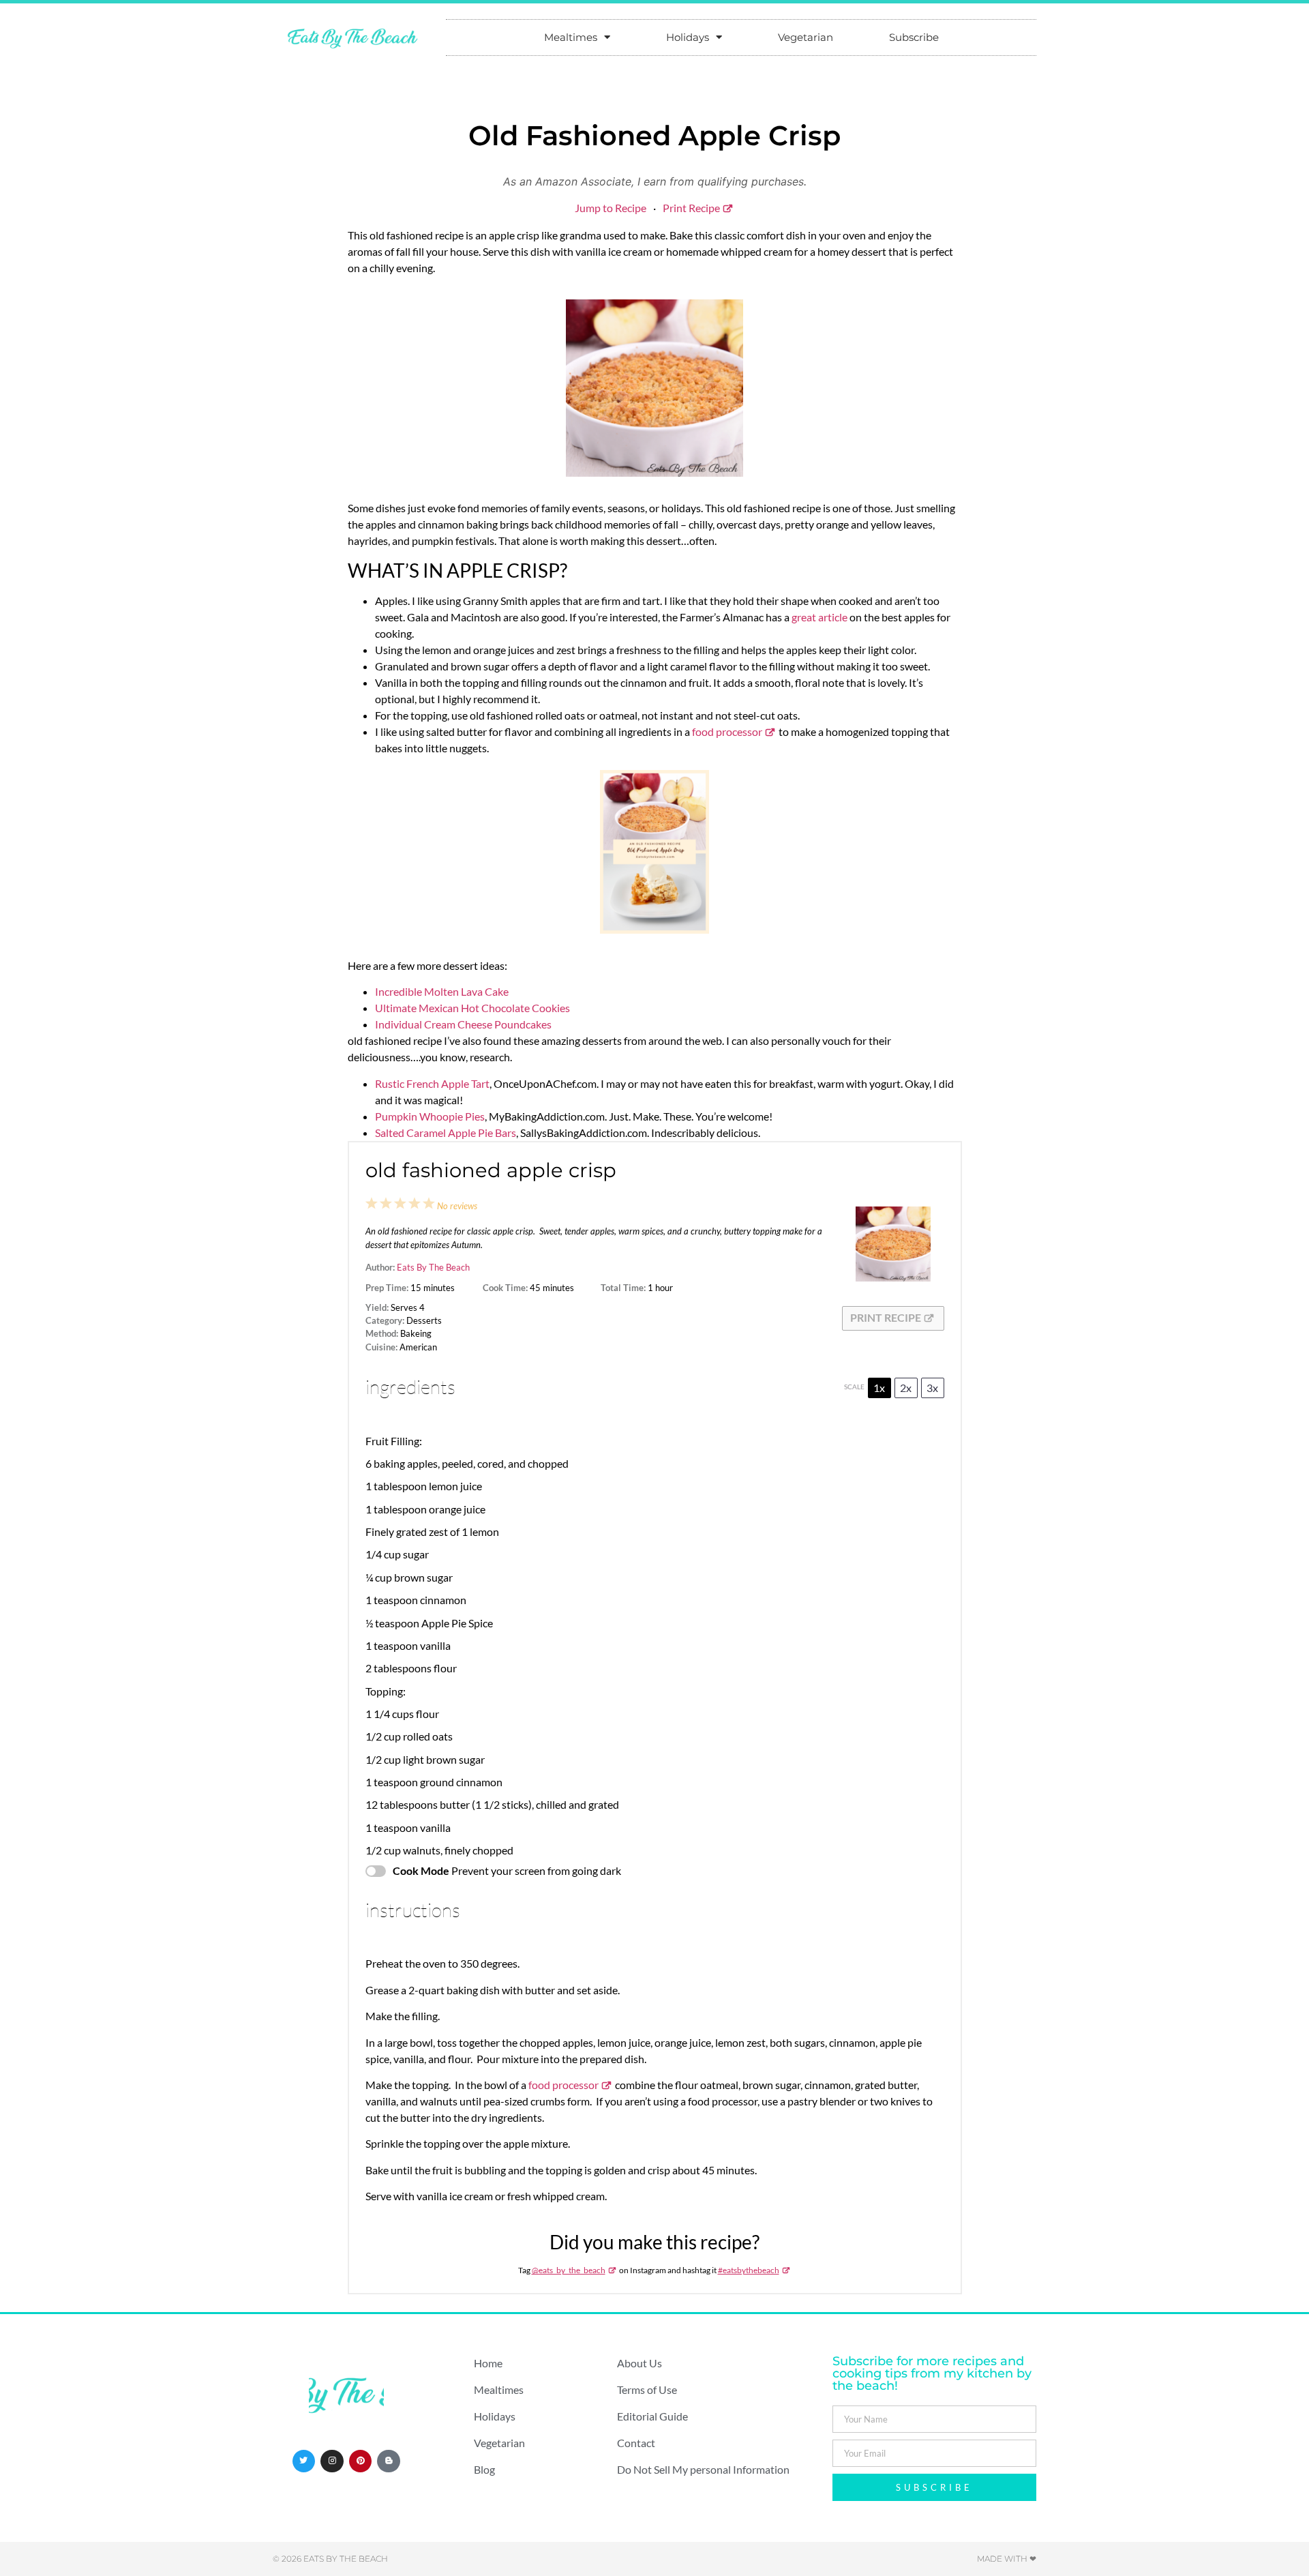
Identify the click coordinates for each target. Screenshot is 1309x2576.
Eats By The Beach (433, 1267)
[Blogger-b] (389, 2461)
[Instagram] (332, 2461)
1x (879, 1388)
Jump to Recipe (611, 208)
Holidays (688, 37)
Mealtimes (571, 37)
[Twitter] (304, 2461)
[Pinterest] (361, 2461)
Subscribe (914, 37)
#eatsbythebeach (749, 2270)
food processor (727, 731)
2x (906, 1388)
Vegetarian (806, 37)
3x (932, 1388)
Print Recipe (691, 208)
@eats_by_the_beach (569, 2270)
